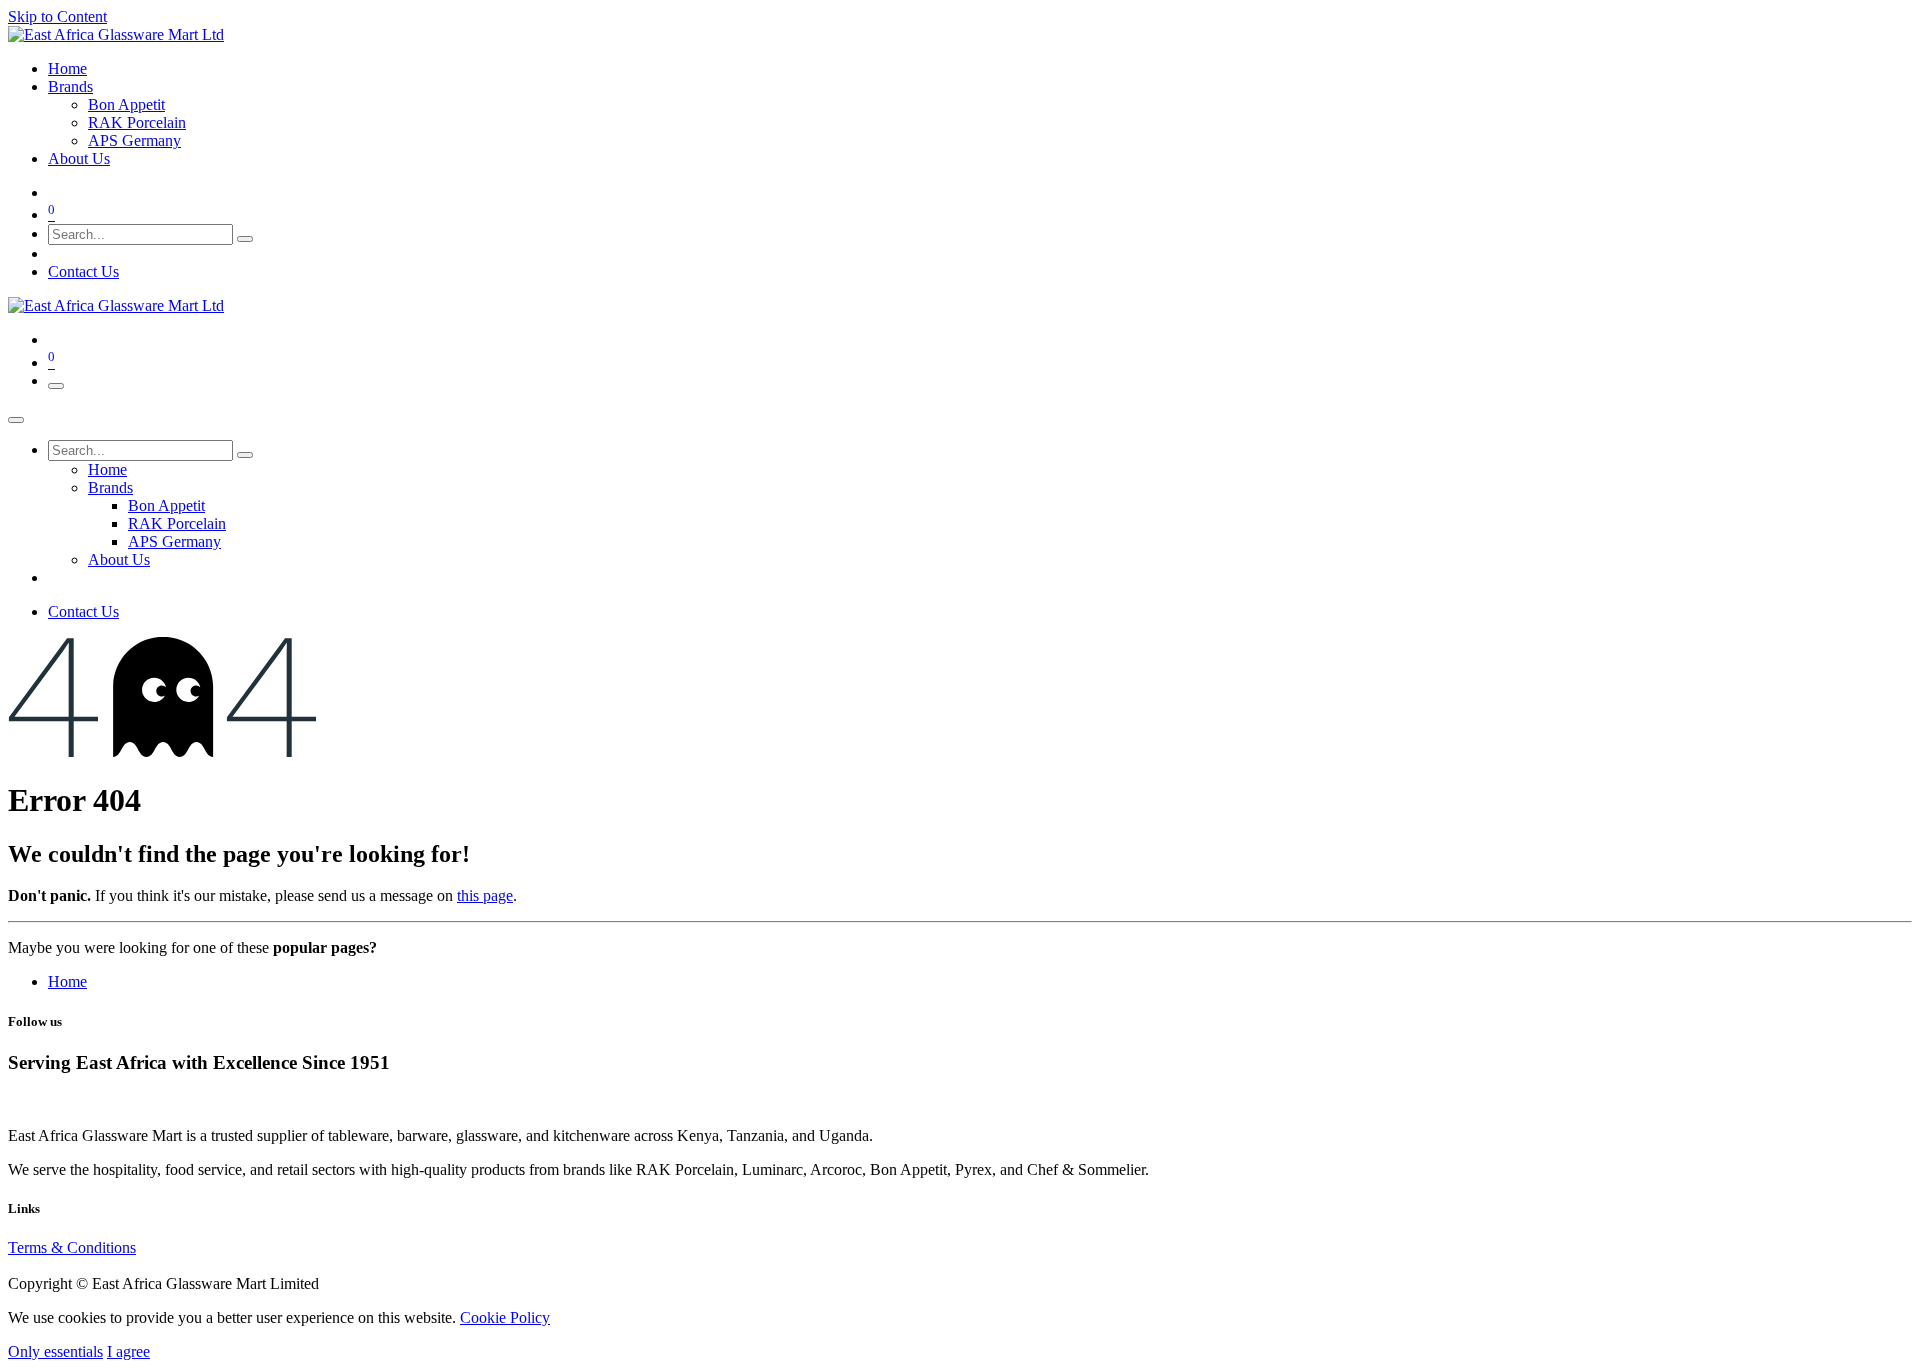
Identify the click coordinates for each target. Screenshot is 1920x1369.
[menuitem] (67, 68)
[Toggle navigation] (56, 386)
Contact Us (83, 271)
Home (67, 981)
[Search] (245, 239)
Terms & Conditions (72, 1247)
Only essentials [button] (55, 1351)
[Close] (16, 420)
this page (485, 895)
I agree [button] (128, 1351)
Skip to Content (57, 16)
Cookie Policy (505, 1317)
